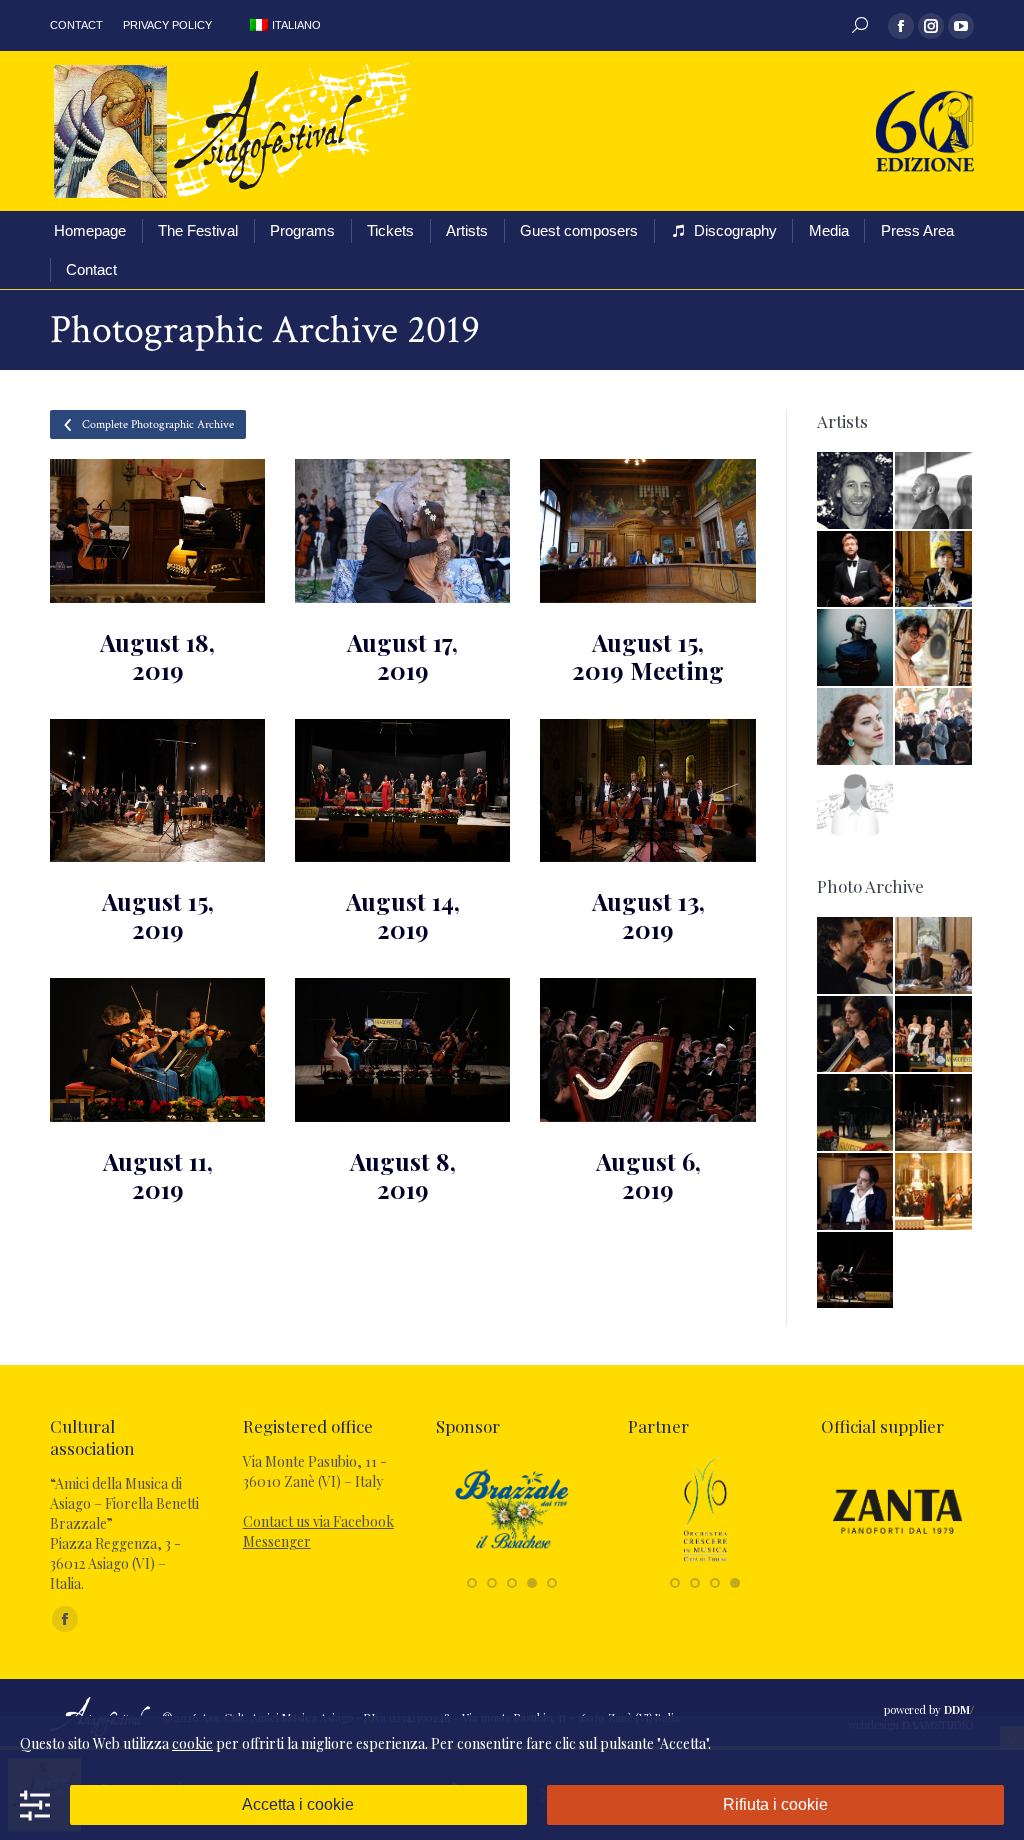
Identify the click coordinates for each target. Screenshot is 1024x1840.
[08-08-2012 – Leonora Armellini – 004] (856, 1113)
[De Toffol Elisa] (856, 727)
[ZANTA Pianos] (897, 1561)
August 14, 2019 (403, 915)
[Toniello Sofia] (856, 806)
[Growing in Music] (705, 1561)
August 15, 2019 (158, 915)
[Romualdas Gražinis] (934, 727)
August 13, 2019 (648, 915)
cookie (192, 1743)
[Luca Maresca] (934, 648)
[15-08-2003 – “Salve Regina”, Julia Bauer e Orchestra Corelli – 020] (934, 1192)
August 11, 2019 (158, 1175)
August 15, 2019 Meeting (648, 656)
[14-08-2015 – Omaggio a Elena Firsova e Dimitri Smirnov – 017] (856, 956)
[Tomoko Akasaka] (856, 648)
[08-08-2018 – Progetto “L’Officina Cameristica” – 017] (934, 1035)
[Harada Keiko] (934, 570)
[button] (472, 1583)
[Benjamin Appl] (856, 570)
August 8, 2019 (403, 1175)
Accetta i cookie (298, 1804)
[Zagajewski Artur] (934, 491)
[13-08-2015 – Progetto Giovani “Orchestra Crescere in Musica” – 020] (856, 1035)
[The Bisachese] (512, 1561)
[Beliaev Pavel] (856, 491)
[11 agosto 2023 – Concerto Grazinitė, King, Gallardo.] (856, 1271)
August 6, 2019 (648, 1175)
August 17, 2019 (402, 656)
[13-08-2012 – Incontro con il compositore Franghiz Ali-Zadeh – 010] (934, 956)
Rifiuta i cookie (775, 1804)
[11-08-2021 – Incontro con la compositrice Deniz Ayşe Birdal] (856, 1192)
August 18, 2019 (157, 656)
